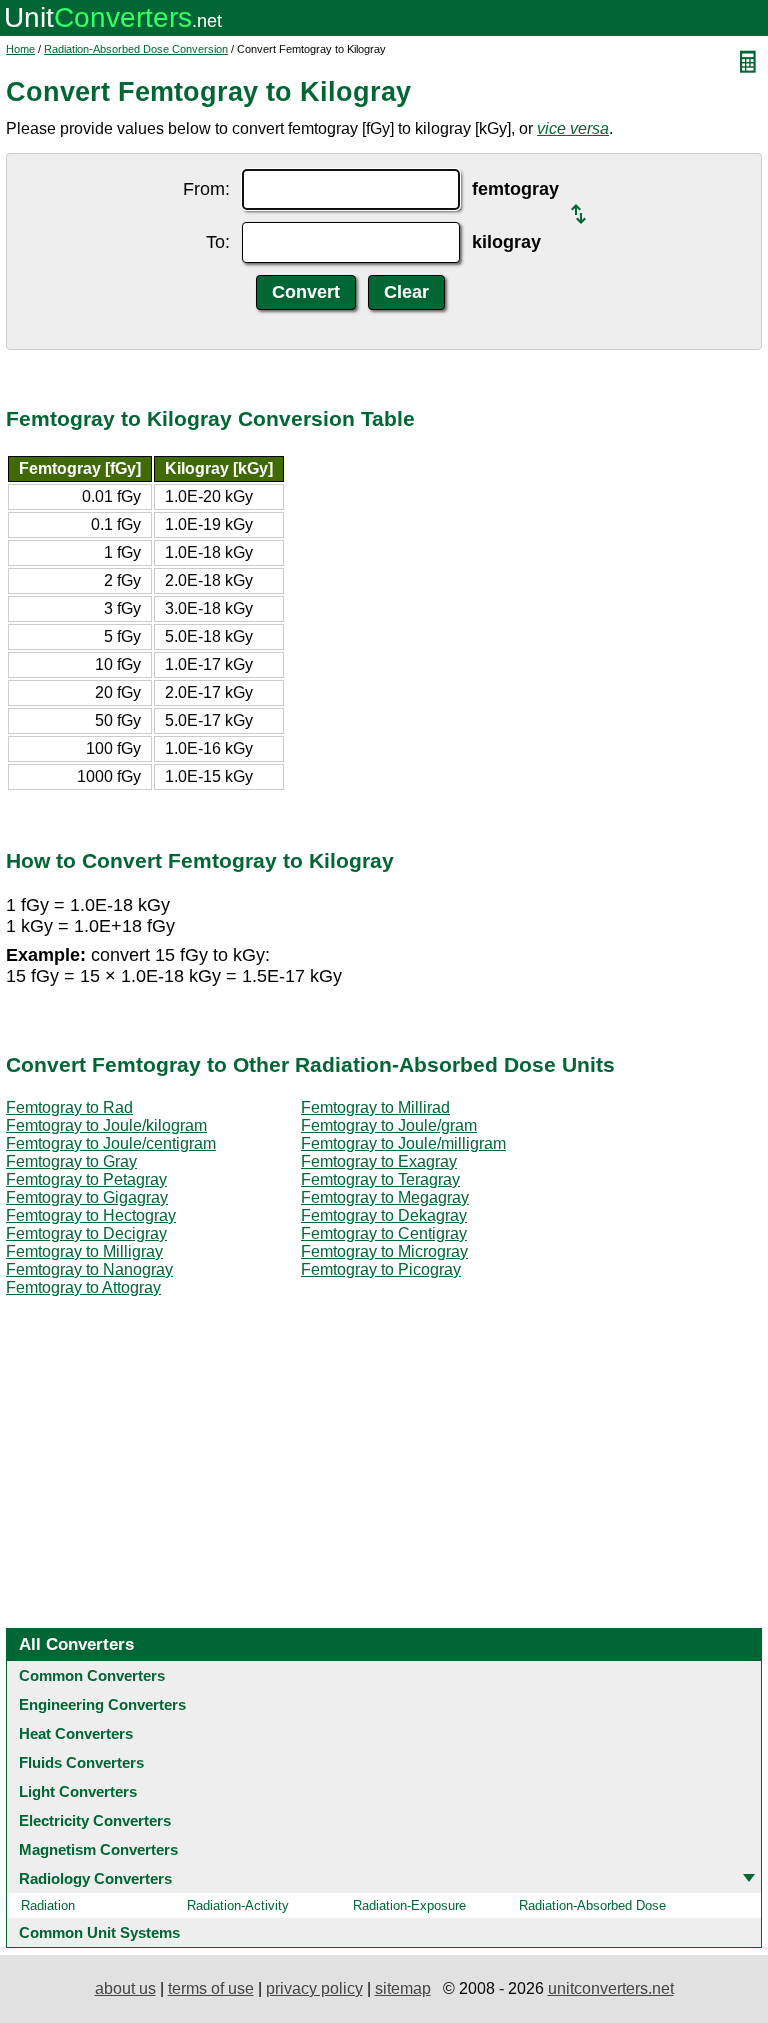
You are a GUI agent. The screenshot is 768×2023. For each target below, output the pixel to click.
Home (20, 49)
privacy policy (314, 1988)
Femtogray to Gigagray (87, 1197)
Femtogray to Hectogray (91, 1215)
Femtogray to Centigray (384, 1233)
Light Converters (78, 1791)
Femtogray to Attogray (83, 1287)
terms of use (211, 1988)
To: (218, 242)
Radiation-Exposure (409, 1905)
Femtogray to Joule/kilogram (106, 1125)
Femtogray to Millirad (375, 1107)
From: (206, 189)
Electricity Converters (95, 1820)
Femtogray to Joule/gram (389, 1125)
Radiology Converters (95, 1878)
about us (125, 1988)
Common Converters (92, 1675)
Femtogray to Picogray (381, 1269)
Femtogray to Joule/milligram (403, 1143)
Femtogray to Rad (69, 1107)
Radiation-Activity (238, 1905)
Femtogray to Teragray (380, 1179)
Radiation (48, 1905)
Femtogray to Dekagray (384, 1215)
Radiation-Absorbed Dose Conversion (136, 49)
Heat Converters (76, 1733)
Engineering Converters (102, 1704)
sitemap (403, 1988)
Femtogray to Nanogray (89, 1269)
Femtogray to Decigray (86, 1233)
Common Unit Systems (99, 1932)
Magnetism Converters (98, 1849)
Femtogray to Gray (71, 1161)
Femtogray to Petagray (86, 1179)
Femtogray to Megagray (385, 1197)
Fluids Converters (81, 1762)
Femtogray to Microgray (384, 1251)
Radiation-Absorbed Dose (592, 1905)
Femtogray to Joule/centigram (111, 1143)
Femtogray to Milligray (84, 1251)
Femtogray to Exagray (379, 1161)
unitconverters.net (611, 1988)
